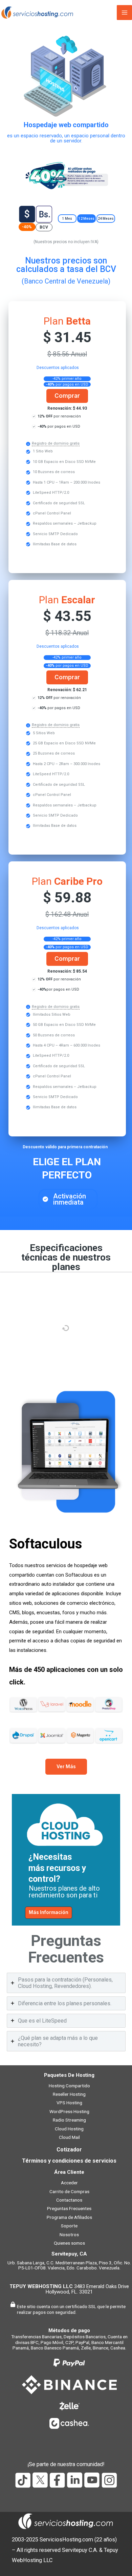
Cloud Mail (69, 2137)
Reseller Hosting (69, 2094)
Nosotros (69, 2235)
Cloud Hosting (69, 2129)
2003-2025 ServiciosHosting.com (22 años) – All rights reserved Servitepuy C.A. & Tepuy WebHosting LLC (65, 2550)
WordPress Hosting (69, 2111)
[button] (67, 219)
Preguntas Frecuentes (69, 2208)
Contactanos (69, 2200)
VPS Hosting (69, 2103)
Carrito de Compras (69, 2191)
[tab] (66, 1983)
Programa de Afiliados (69, 2217)
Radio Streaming (69, 2120)
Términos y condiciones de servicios (69, 2161)
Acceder (69, 2183)
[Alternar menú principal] (124, 13)
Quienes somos (69, 2243)
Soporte (69, 2226)
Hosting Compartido (69, 2086)
